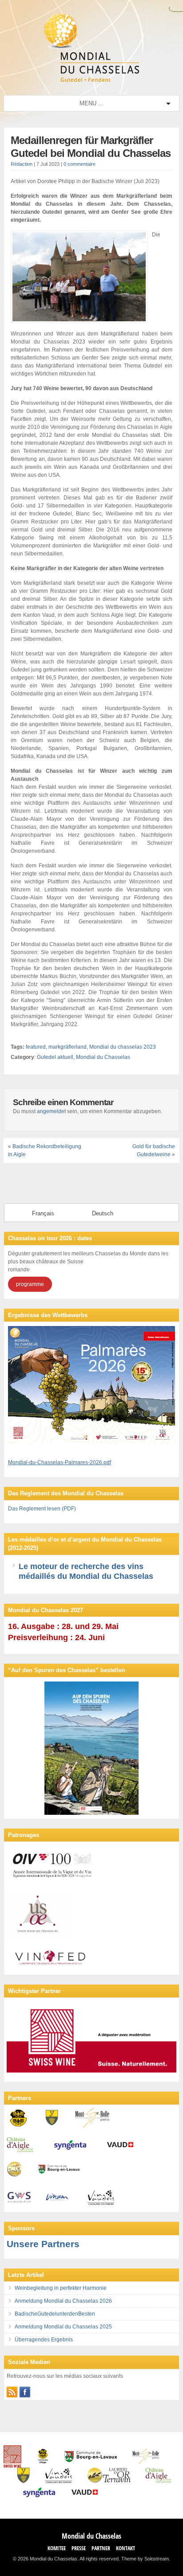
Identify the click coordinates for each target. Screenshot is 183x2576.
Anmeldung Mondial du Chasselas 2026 (63, 2301)
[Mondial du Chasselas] (91, 80)
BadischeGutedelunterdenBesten (55, 2314)
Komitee (57, 2548)
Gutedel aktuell (55, 1057)
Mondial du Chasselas (103, 1057)
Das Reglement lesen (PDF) (42, 1509)
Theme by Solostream (145, 2559)
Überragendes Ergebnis (44, 2340)
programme (30, 1284)
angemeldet (51, 1111)
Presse (79, 2548)
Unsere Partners (43, 2244)
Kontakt (125, 2548)
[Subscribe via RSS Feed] (12, 2392)
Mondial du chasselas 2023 (123, 1047)
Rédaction (22, 164)
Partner (101, 2548)
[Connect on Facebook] (25, 2392)
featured (36, 1047)
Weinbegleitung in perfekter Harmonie (61, 2288)
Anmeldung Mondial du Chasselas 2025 (63, 2327)
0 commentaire (80, 164)
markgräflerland (68, 1047)
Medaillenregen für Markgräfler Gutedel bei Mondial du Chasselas (91, 147)
